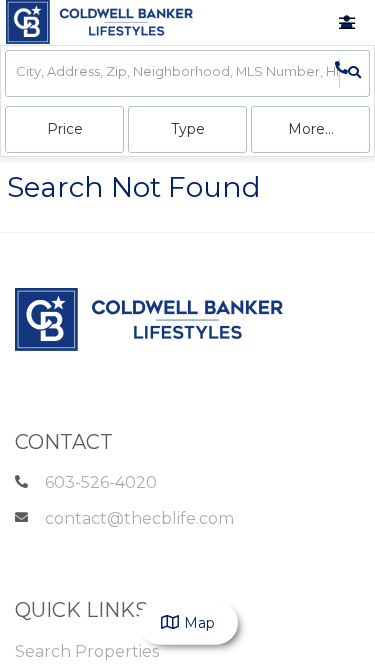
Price (65, 129)
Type (188, 129)
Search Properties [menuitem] (87, 651)
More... (311, 129)
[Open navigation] (346, 23)
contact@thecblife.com (139, 518)
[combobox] (17, 73)
